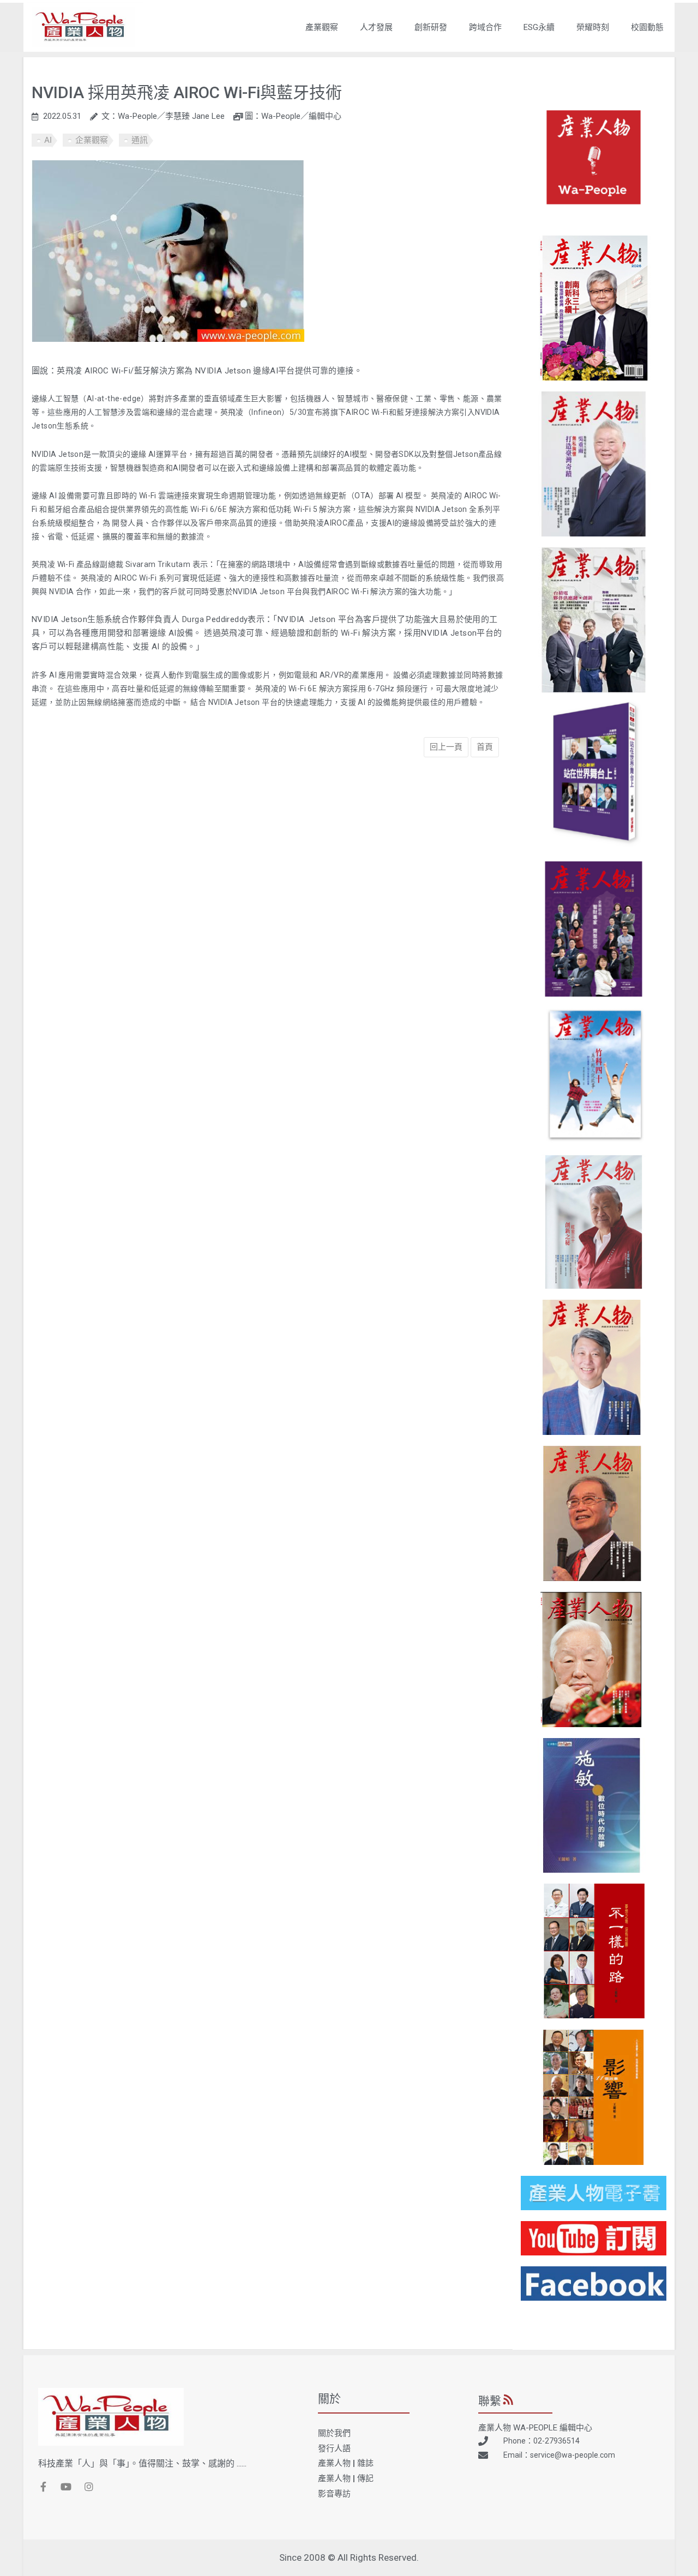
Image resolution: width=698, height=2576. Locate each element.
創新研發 (431, 27)
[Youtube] (66, 2487)
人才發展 (376, 27)
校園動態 (647, 27)
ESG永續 (539, 27)
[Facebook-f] (43, 2487)
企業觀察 (92, 140)
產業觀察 (322, 27)
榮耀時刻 (593, 27)
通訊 (140, 140)
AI (48, 140)
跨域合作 (485, 27)
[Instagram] (89, 2487)
